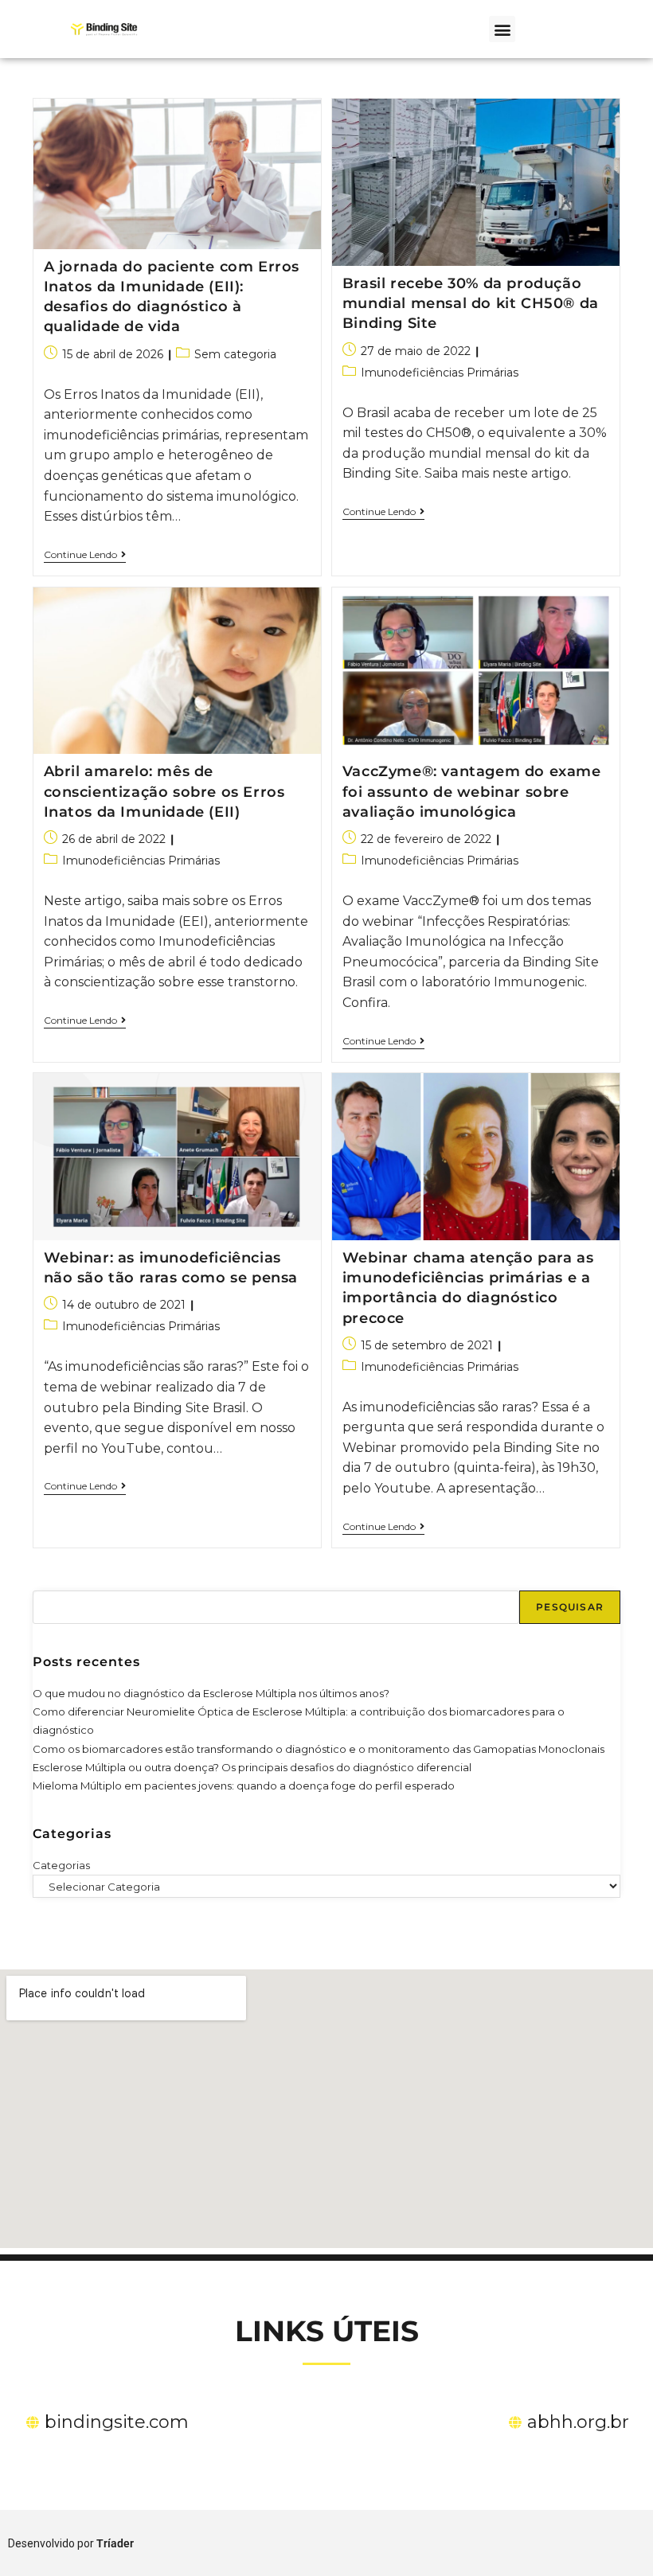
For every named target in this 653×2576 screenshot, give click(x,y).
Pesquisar (570, 1607)
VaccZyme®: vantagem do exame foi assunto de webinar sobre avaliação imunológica (472, 791)
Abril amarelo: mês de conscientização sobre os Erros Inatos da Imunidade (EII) (164, 791)
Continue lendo (85, 555)
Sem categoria (235, 354)
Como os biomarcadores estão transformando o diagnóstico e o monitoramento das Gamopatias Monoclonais (319, 1749)
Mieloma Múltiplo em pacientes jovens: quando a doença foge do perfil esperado (244, 1786)
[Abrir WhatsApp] (613, 2536)
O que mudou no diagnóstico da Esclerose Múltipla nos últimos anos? (211, 1693)
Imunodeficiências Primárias (440, 373)
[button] (502, 29)
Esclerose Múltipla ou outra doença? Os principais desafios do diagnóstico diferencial (252, 1767)
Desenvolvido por (71, 2543)
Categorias (61, 1865)
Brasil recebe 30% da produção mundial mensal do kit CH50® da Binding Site (471, 303)
